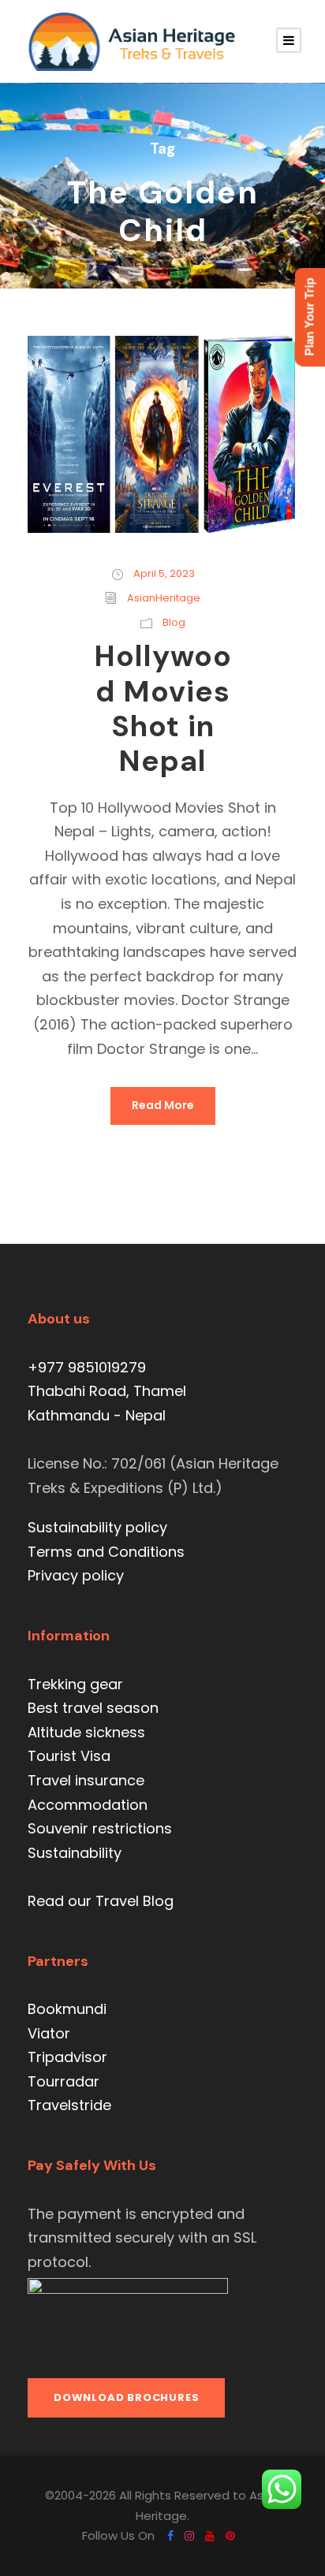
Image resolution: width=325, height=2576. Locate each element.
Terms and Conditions (106, 1552)
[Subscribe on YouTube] (210, 2536)
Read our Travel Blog (101, 1901)
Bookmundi (67, 2009)
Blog (174, 622)
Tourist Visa (69, 1756)
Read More (163, 1105)
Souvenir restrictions (100, 1828)
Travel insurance (86, 1780)
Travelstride (69, 2105)
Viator (49, 2033)
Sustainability (75, 1853)
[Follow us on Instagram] (189, 2536)
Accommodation (88, 1805)
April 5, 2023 (164, 573)
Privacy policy (76, 1575)
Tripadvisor (67, 2057)
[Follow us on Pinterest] (230, 2536)
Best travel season (93, 1708)
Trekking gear (75, 1684)
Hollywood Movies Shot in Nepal (163, 708)
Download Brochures (126, 2397)
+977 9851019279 (87, 1367)
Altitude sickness (86, 1732)
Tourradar (64, 2081)
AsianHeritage (164, 598)
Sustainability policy (97, 1527)
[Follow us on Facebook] (170, 2536)
